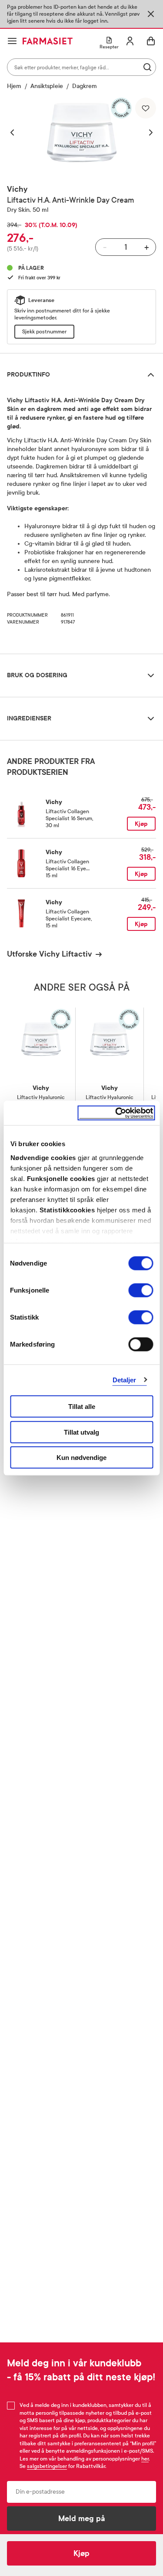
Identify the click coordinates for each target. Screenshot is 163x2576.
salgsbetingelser (47, 2466)
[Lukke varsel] (151, 14)
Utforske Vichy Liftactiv (49, 954)
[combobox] (81, 67)
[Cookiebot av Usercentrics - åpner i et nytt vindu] (116, 1113)
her (145, 2459)
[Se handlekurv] (151, 41)
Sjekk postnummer (44, 332)
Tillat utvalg (81, 1432)
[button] (17, 132)
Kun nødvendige (81, 1458)
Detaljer (125, 1380)
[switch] (141, 1290)
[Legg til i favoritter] (146, 108)
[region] (82, 132)
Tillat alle (82, 1407)
